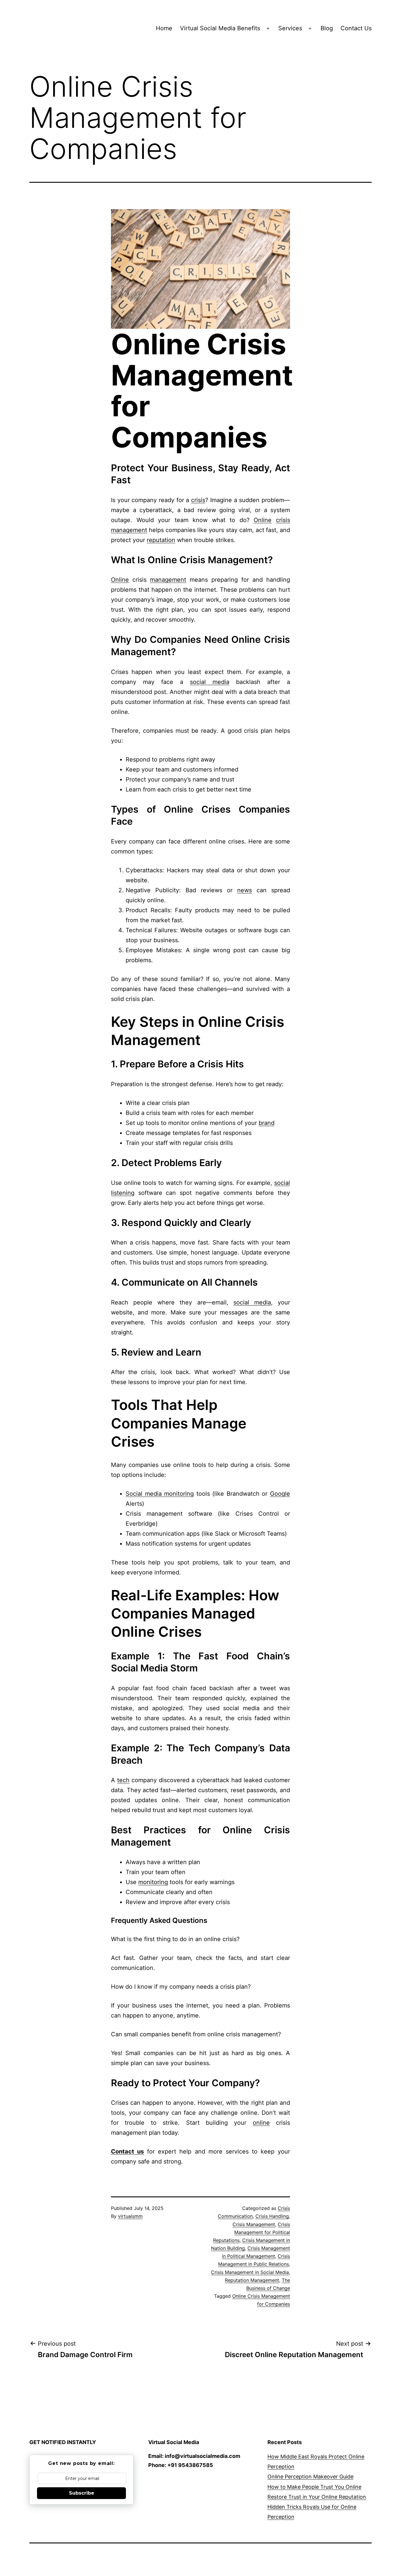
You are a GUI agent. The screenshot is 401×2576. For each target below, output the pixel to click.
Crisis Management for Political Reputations (252, 2232)
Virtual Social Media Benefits (220, 28)
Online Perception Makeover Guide (310, 2477)
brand (267, 1123)
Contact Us (356, 28)
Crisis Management (254, 2224)
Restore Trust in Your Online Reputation (317, 2497)
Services (290, 28)
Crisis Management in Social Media (250, 2272)
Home (164, 28)
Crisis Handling (272, 2216)
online (261, 2123)
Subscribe (82, 2493)
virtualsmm (130, 2216)
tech (123, 1780)
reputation (161, 540)
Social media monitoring (160, 1494)
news (245, 890)
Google (280, 1494)
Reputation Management (252, 2280)
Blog (327, 28)
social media (210, 682)
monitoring (153, 1882)
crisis (198, 500)
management (129, 530)
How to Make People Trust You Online (314, 2487)
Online (263, 520)
